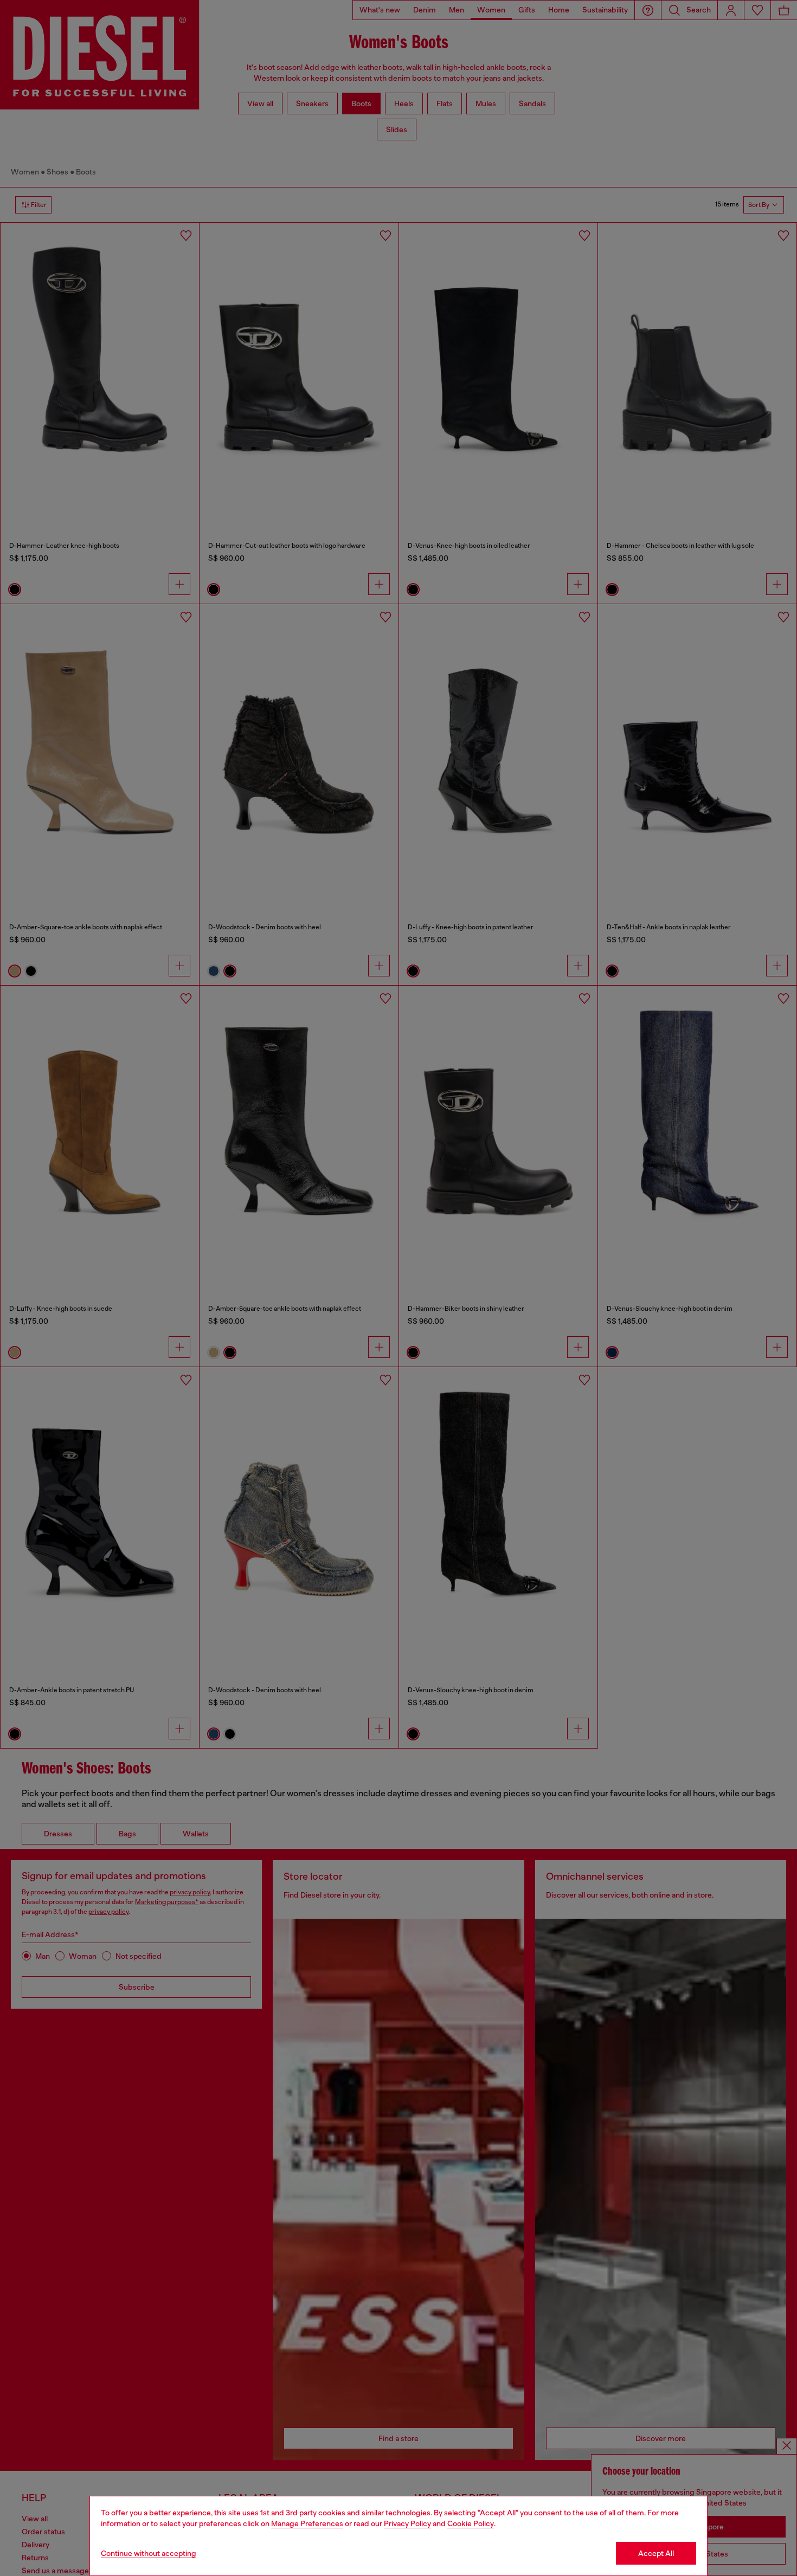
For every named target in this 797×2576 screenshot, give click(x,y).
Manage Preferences (307, 2523)
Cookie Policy (471, 2523)
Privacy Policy (407, 2523)
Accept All (656, 2553)
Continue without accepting (149, 2553)
